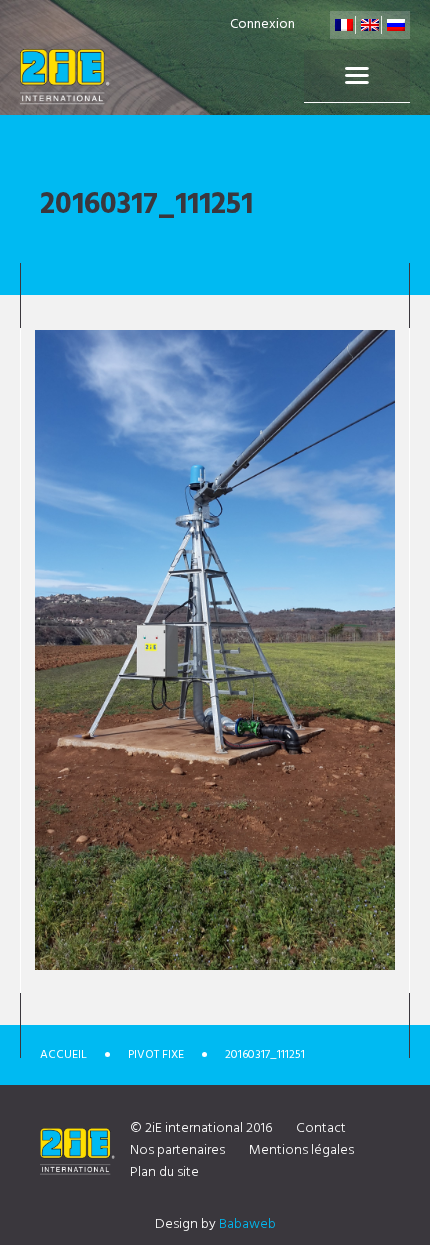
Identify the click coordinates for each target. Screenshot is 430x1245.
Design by (215, 1224)
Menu (357, 76)
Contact (321, 1128)
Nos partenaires (177, 1150)
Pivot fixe (156, 1055)
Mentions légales (301, 1150)
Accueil (63, 1055)
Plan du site (164, 1172)
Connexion (262, 24)
